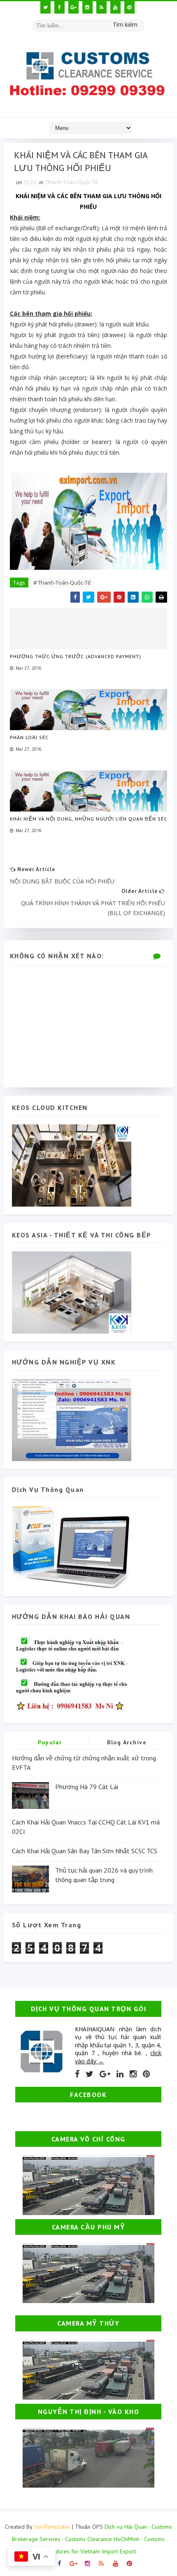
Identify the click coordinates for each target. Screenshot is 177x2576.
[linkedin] (120, 2074)
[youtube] (115, 7)
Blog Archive (127, 1742)
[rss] (101, 7)
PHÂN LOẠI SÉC (29, 737)
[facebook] (59, 7)
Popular (50, 1742)
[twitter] (45, 7)
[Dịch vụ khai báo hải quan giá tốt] (72, 1546)
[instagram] (87, 7)
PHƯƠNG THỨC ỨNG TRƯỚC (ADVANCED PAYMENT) (76, 656)
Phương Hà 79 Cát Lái (87, 1787)
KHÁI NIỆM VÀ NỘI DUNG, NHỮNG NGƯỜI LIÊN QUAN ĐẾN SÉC (88, 819)
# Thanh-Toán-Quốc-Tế (62, 583)
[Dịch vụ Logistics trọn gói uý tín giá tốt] (72, 1419)
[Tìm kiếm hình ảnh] (141, 23)
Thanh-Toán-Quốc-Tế (72, 182)
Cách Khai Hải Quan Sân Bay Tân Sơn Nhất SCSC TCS (85, 1851)
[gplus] (73, 7)
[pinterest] (129, 7)
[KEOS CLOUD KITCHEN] (72, 1164)
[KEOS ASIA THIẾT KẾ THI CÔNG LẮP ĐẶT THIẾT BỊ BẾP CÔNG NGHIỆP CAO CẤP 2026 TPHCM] (72, 1292)
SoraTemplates (52, 2527)
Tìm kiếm (125, 24)
